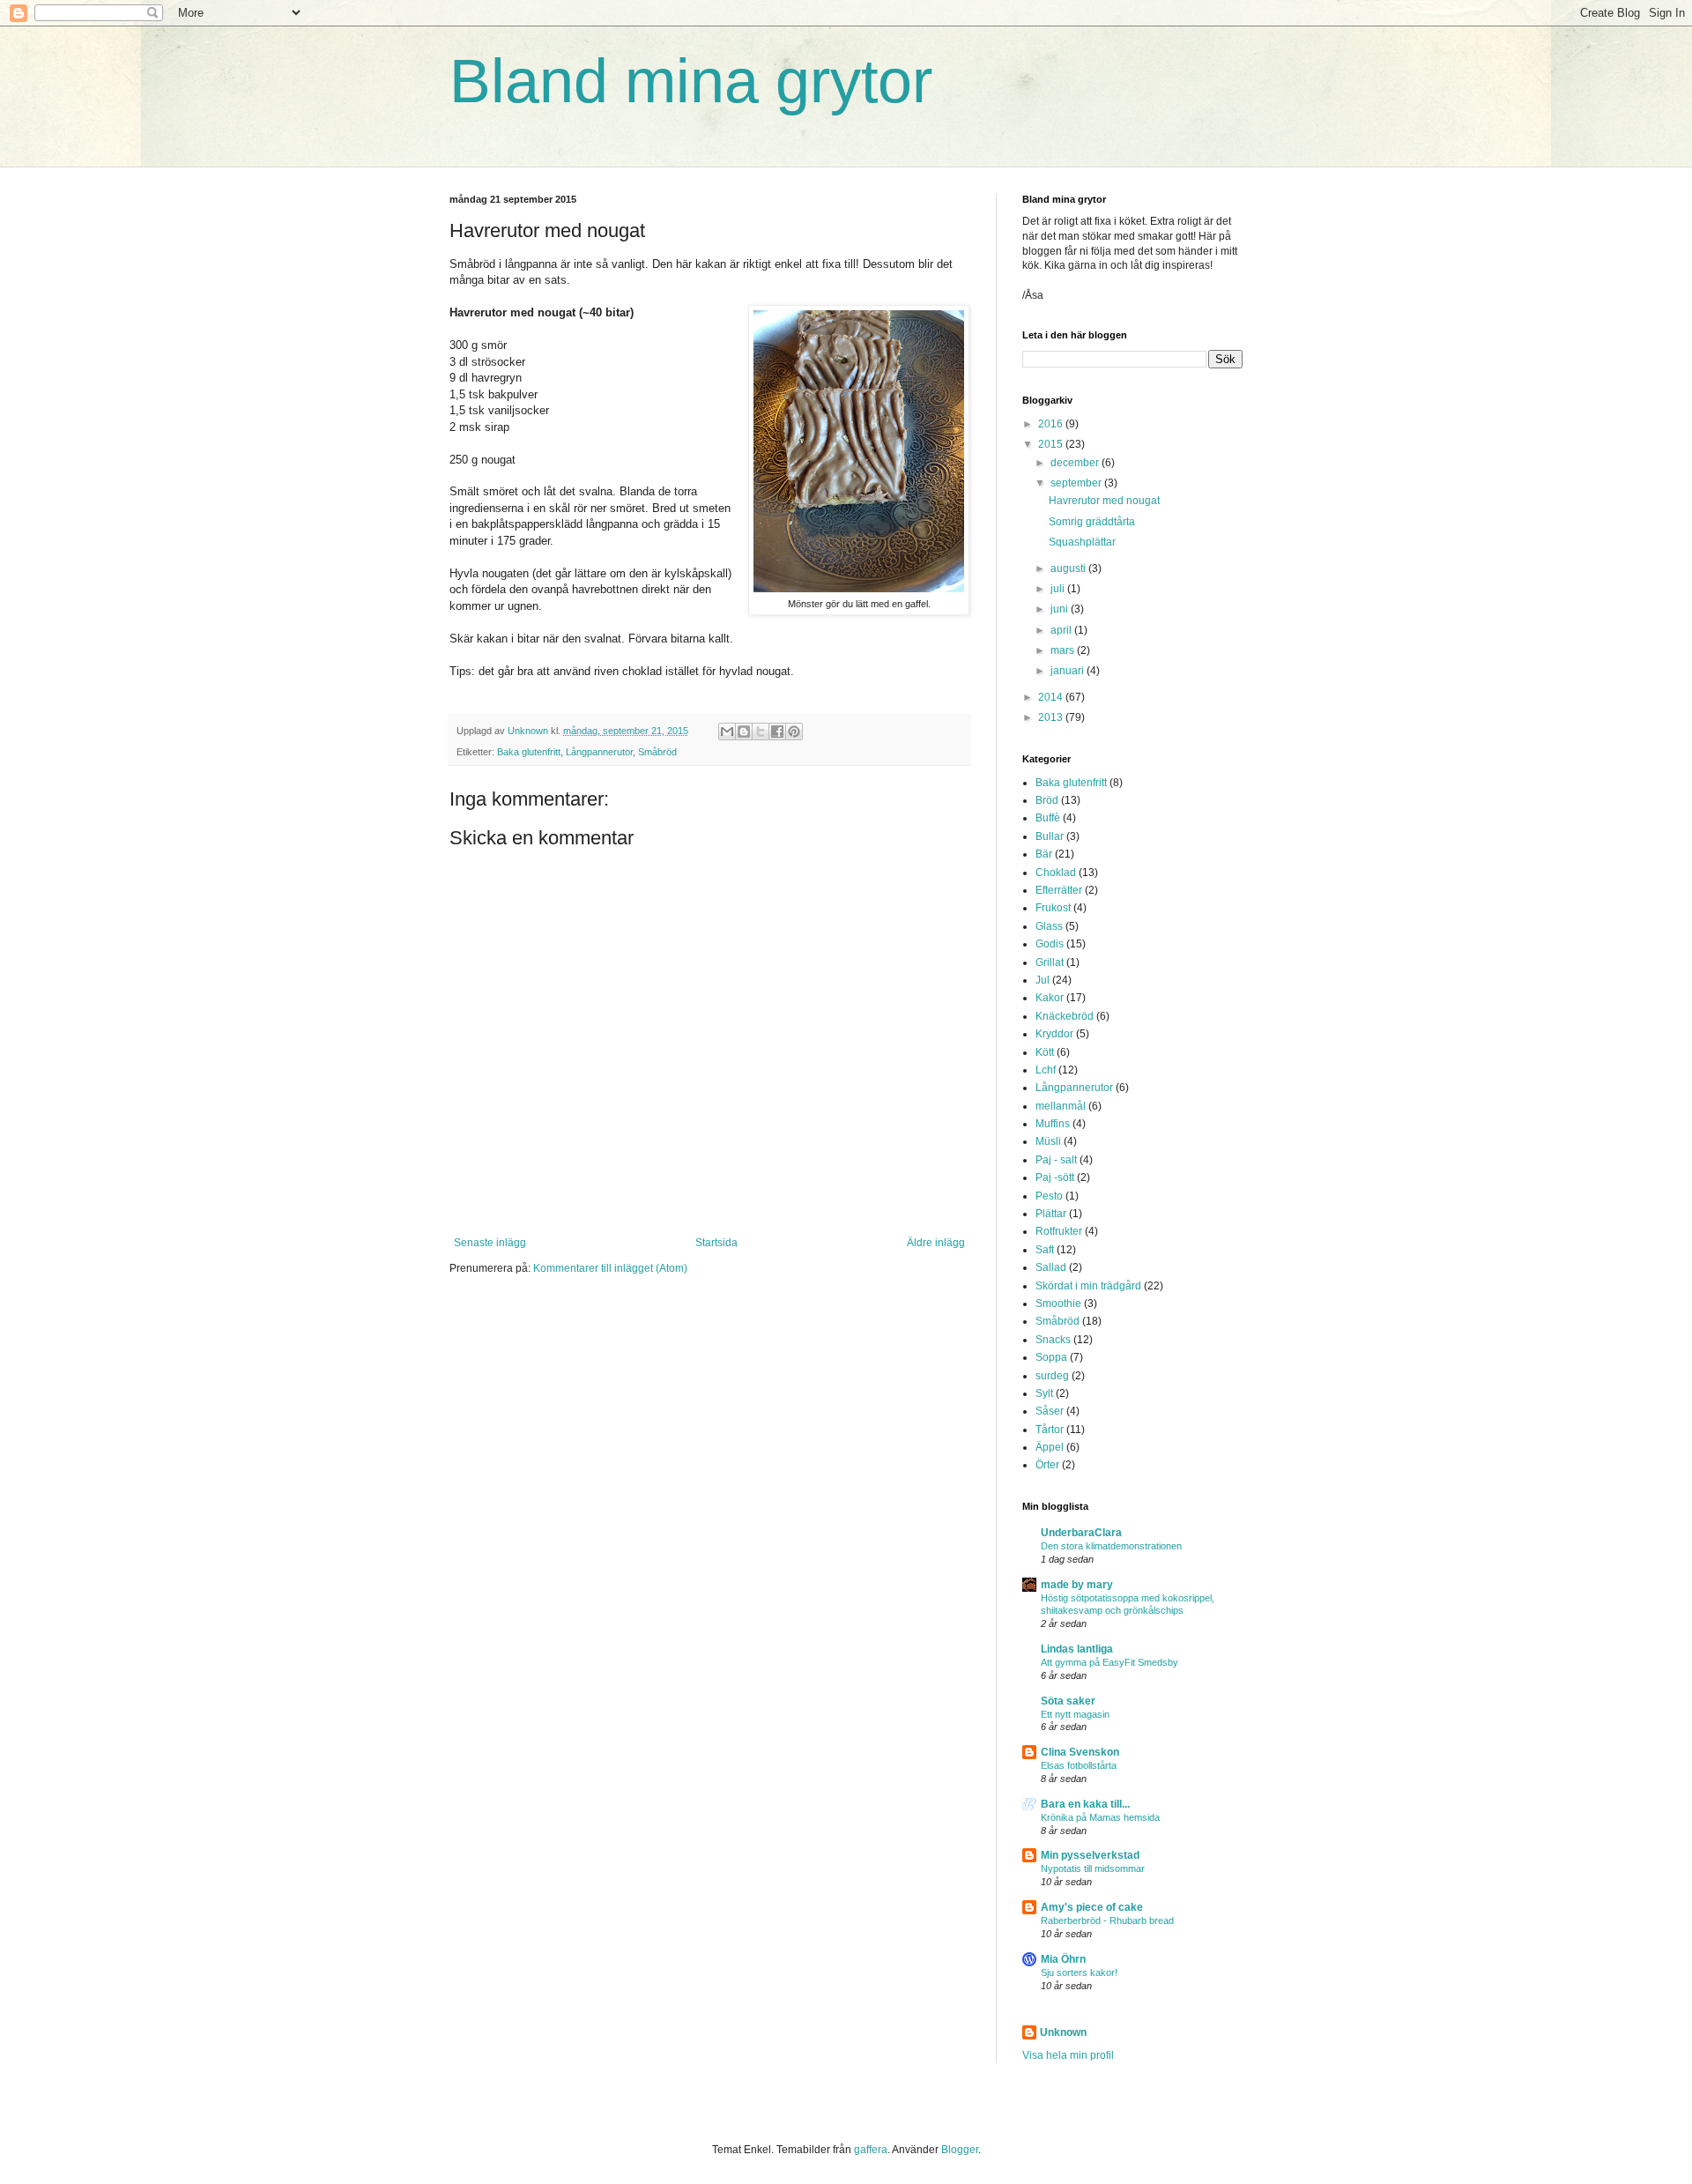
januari (1069, 671)
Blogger (960, 2150)
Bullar (1050, 836)
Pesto (1049, 1196)
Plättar (1051, 1214)
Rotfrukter (1059, 1231)
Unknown (1063, 2032)
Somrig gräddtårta (1092, 522)
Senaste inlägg (490, 1243)
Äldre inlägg (936, 1243)
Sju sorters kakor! (1079, 1972)
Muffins (1053, 1124)
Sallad (1051, 1267)
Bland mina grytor (691, 81)
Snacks (1053, 1340)
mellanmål (1061, 1106)
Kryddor (1054, 1034)
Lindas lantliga (1077, 1649)
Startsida (716, 1243)
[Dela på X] (761, 732)
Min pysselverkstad (1090, 1855)
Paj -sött (1055, 1177)
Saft (1045, 1250)
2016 (1052, 424)
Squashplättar (1082, 542)
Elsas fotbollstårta (1079, 1765)
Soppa (1051, 1357)
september (1077, 483)
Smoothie (1058, 1304)
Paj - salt (1056, 1160)
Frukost (1053, 908)
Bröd (1047, 800)
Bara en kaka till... (1085, 1804)
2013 (1052, 717)
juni (1061, 609)
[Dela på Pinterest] (794, 732)
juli (1059, 589)
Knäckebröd (1065, 1016)
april (1062, 630)
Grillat (1050, 962)
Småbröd (657, 752)
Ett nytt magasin (1075, 1714)
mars (1064, 650)
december (1076, 463)
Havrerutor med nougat (1104, 501)
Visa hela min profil (1068, 2055)
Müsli (1048, 1141)
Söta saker (1068, 1701)
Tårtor (1050, 1430)
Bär (1044, 854)
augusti (1069, 568)
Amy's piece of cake (1092, 1907)
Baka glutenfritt (529, 752)
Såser (1050, 1411)
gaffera (871, 2150)
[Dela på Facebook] (777, 732)
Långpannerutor (599, 752)
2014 (1052, 697)
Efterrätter (1059, 890)
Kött (1045, 1052)
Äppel (1050, 1447)
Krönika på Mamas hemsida (1100, 1817)
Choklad (1056, 873)
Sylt (1044, 1393)
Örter (1047, 1465)
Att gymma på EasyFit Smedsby (1109, 1662)
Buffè (1048, 818)
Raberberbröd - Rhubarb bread (1107, 1920)
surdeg (1052, 1376)
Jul (1043, 980)
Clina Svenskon (1080, 1752)
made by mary (1077, 1585)
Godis (1050, 944)
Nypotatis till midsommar (1093, 1868)
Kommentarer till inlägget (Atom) (610, 1268)
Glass (1049, 926)
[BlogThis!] (744, 732)
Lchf (1046, 1070)
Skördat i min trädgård (1088, 1286)
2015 (1052, 444)
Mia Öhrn (1063, 1959)
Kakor (1050, 998)
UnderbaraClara (1081, 1533)
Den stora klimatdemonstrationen (1111, 1546)
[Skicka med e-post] (727, 732)
